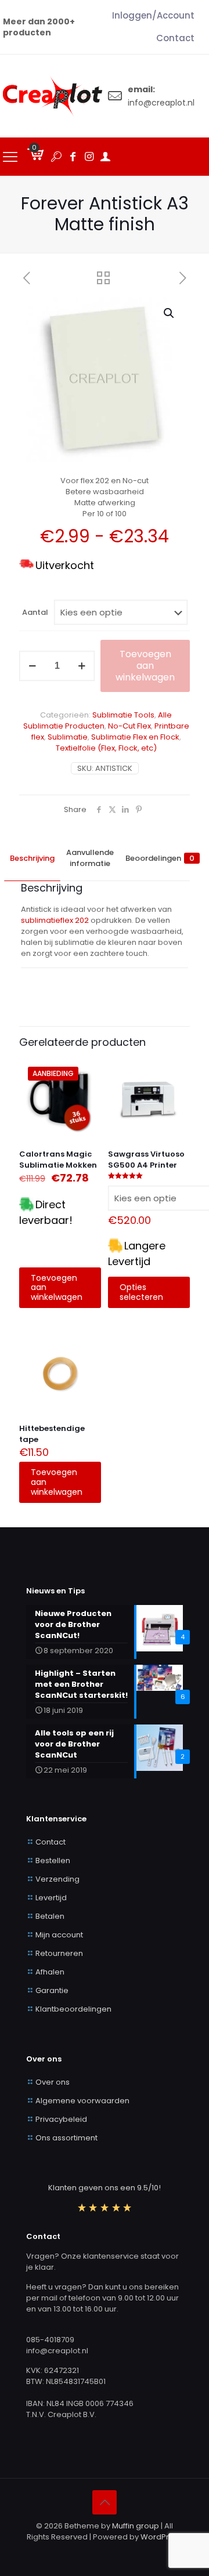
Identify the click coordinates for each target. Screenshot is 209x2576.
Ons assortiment (66, 2138)
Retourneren (59, 1953)
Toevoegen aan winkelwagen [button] (57, 1288)
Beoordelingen (160, 858)
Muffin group (136, 2526)
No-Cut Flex (129, 726)
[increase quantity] (82, 666)
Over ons (53, 2082)
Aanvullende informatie (90, 858)
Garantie (52, 1990)
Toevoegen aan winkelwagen (145, 666)
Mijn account (59, 1935)
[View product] (88, 1088)
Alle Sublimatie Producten (98, 720)
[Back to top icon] (105, 2502)
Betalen (50, 1916)
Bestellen (53, 1861)
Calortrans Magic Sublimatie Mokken (58, 1160)
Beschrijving (32, 858)
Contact (51, 1842)
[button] (170, 313)
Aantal (35, 612)
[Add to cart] (88, 1071)
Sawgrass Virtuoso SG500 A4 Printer (146, 1160)
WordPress (161, 2537)
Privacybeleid (61, 2119)
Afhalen (50, 1972)
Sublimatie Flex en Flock (135, 737)
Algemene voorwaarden (82, 2101)
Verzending (57, 1879)
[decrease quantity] (32, 666)
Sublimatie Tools (123, 715)
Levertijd (51, 1898)
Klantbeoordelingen (73, 2009)
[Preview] (88, 1105)
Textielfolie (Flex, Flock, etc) (106, 748)
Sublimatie (68, 737)
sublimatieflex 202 (55, 920)
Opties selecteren (141, 1292)
